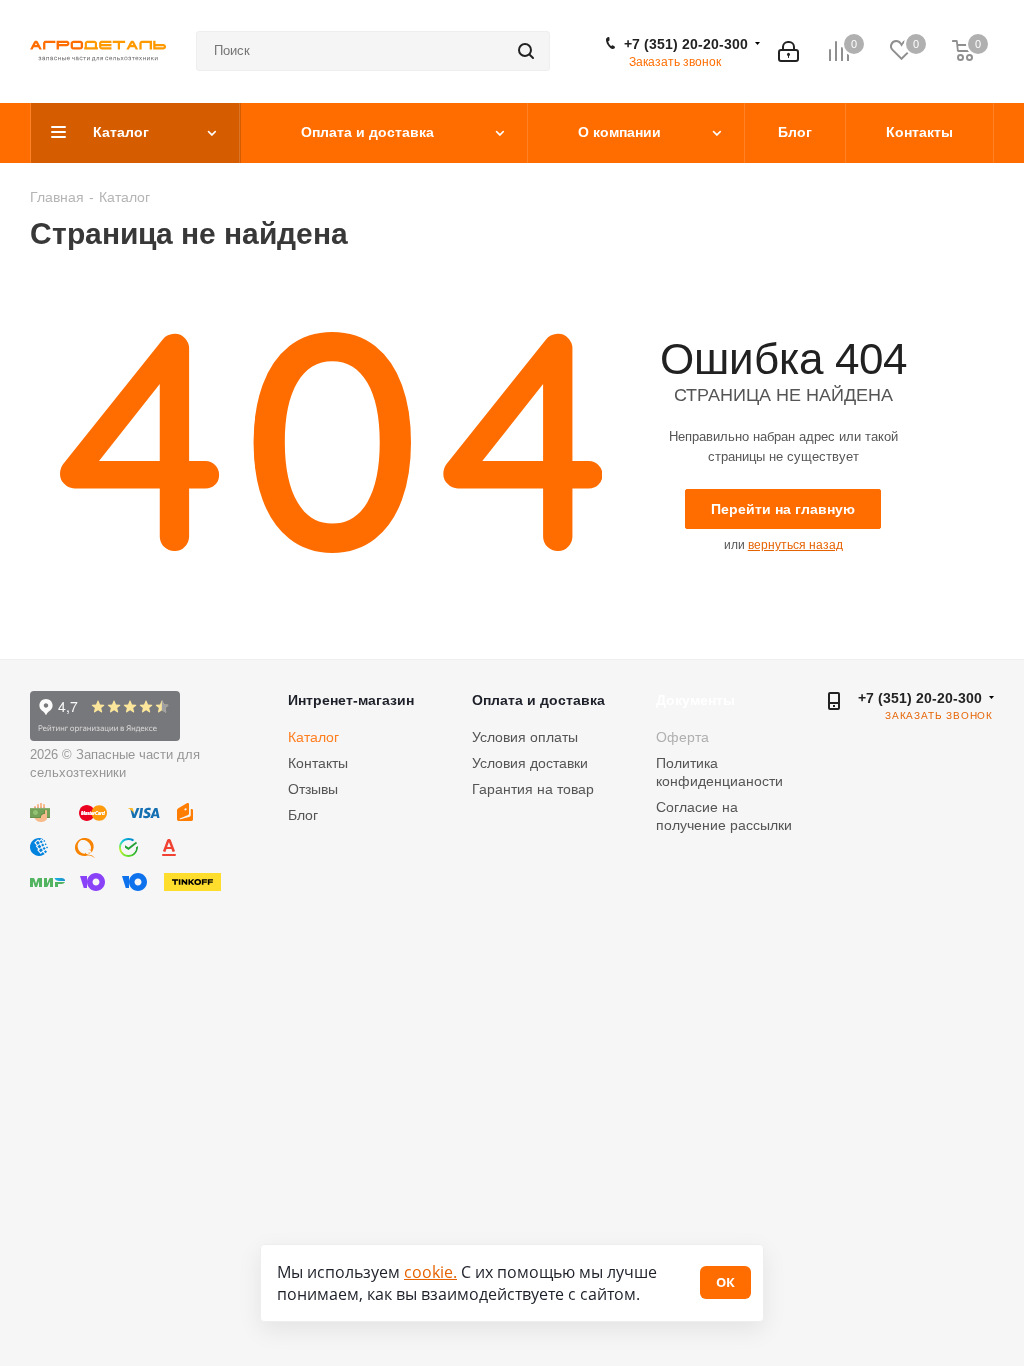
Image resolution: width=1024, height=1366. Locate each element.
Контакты (318, 763)
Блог (303, 815)
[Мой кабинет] (788, 51)
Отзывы (313, 789)
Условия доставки (530, 763)
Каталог (313, 737)
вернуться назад (795, 545)
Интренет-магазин (351, 700)
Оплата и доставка (538, 700)
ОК (725, 1282)
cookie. (430, 1272)
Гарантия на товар (533, 789)
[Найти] (526, 51)
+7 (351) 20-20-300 (686, 44)
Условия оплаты (525, 737)
